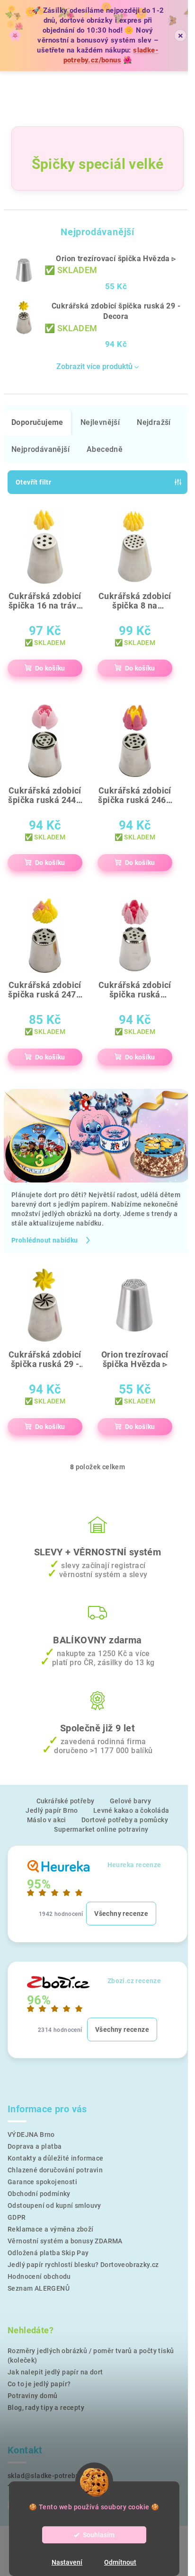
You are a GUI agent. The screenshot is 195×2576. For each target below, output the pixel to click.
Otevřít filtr (33, 482)
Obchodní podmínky (39, 2194)
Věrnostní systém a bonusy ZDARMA (65, 2241)
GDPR (17, 2217)
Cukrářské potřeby (66, 1801)
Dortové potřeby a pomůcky (125, 1820)
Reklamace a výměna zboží (51, 2229)
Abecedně (105, 449)
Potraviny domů (33, 2396)
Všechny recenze (121, 1914)
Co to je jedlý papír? (39, 2384)
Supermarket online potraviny (101, 1829)
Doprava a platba (35, 2146)
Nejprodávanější (40, 449)
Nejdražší (154, 422)
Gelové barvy (131, 1801)
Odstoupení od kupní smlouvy (54, 2205)
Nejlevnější (100, 422)
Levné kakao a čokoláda (131, 1810)
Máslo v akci (47, 1820)
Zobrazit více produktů (94, 366)
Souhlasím (99, 2535)
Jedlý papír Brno (52, 1810)
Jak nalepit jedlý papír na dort (55, 2372)
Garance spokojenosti (42, 2182)
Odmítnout (120, 2562)
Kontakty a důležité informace (56, 2158)
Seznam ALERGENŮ (39, 2288)
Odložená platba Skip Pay (48, 2253)
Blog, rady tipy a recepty (46, 2408)
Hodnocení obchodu (39, 2276)
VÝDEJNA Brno (31, 2135)
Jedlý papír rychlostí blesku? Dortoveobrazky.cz (83, 2265)
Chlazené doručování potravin (55, 2170)
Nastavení (67, 2562)
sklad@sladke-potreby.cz (48, 2476)
